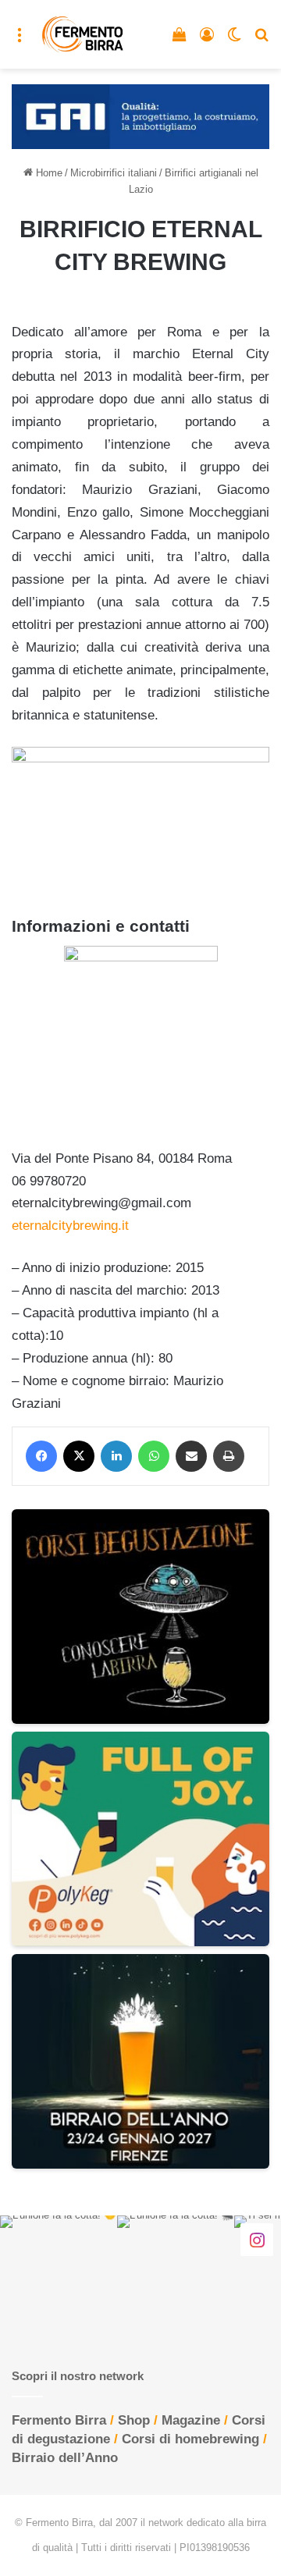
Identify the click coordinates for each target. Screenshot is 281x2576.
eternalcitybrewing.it (70, 1226)
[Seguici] (257, 2240)
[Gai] (140, 116)
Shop (134, 2420)
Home (48, 173)
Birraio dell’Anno (65, 2458)
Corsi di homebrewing (190, 2439)
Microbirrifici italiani (114, 173)
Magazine (191, 2420)
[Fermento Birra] (83, 34)
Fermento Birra (59, 2420)
